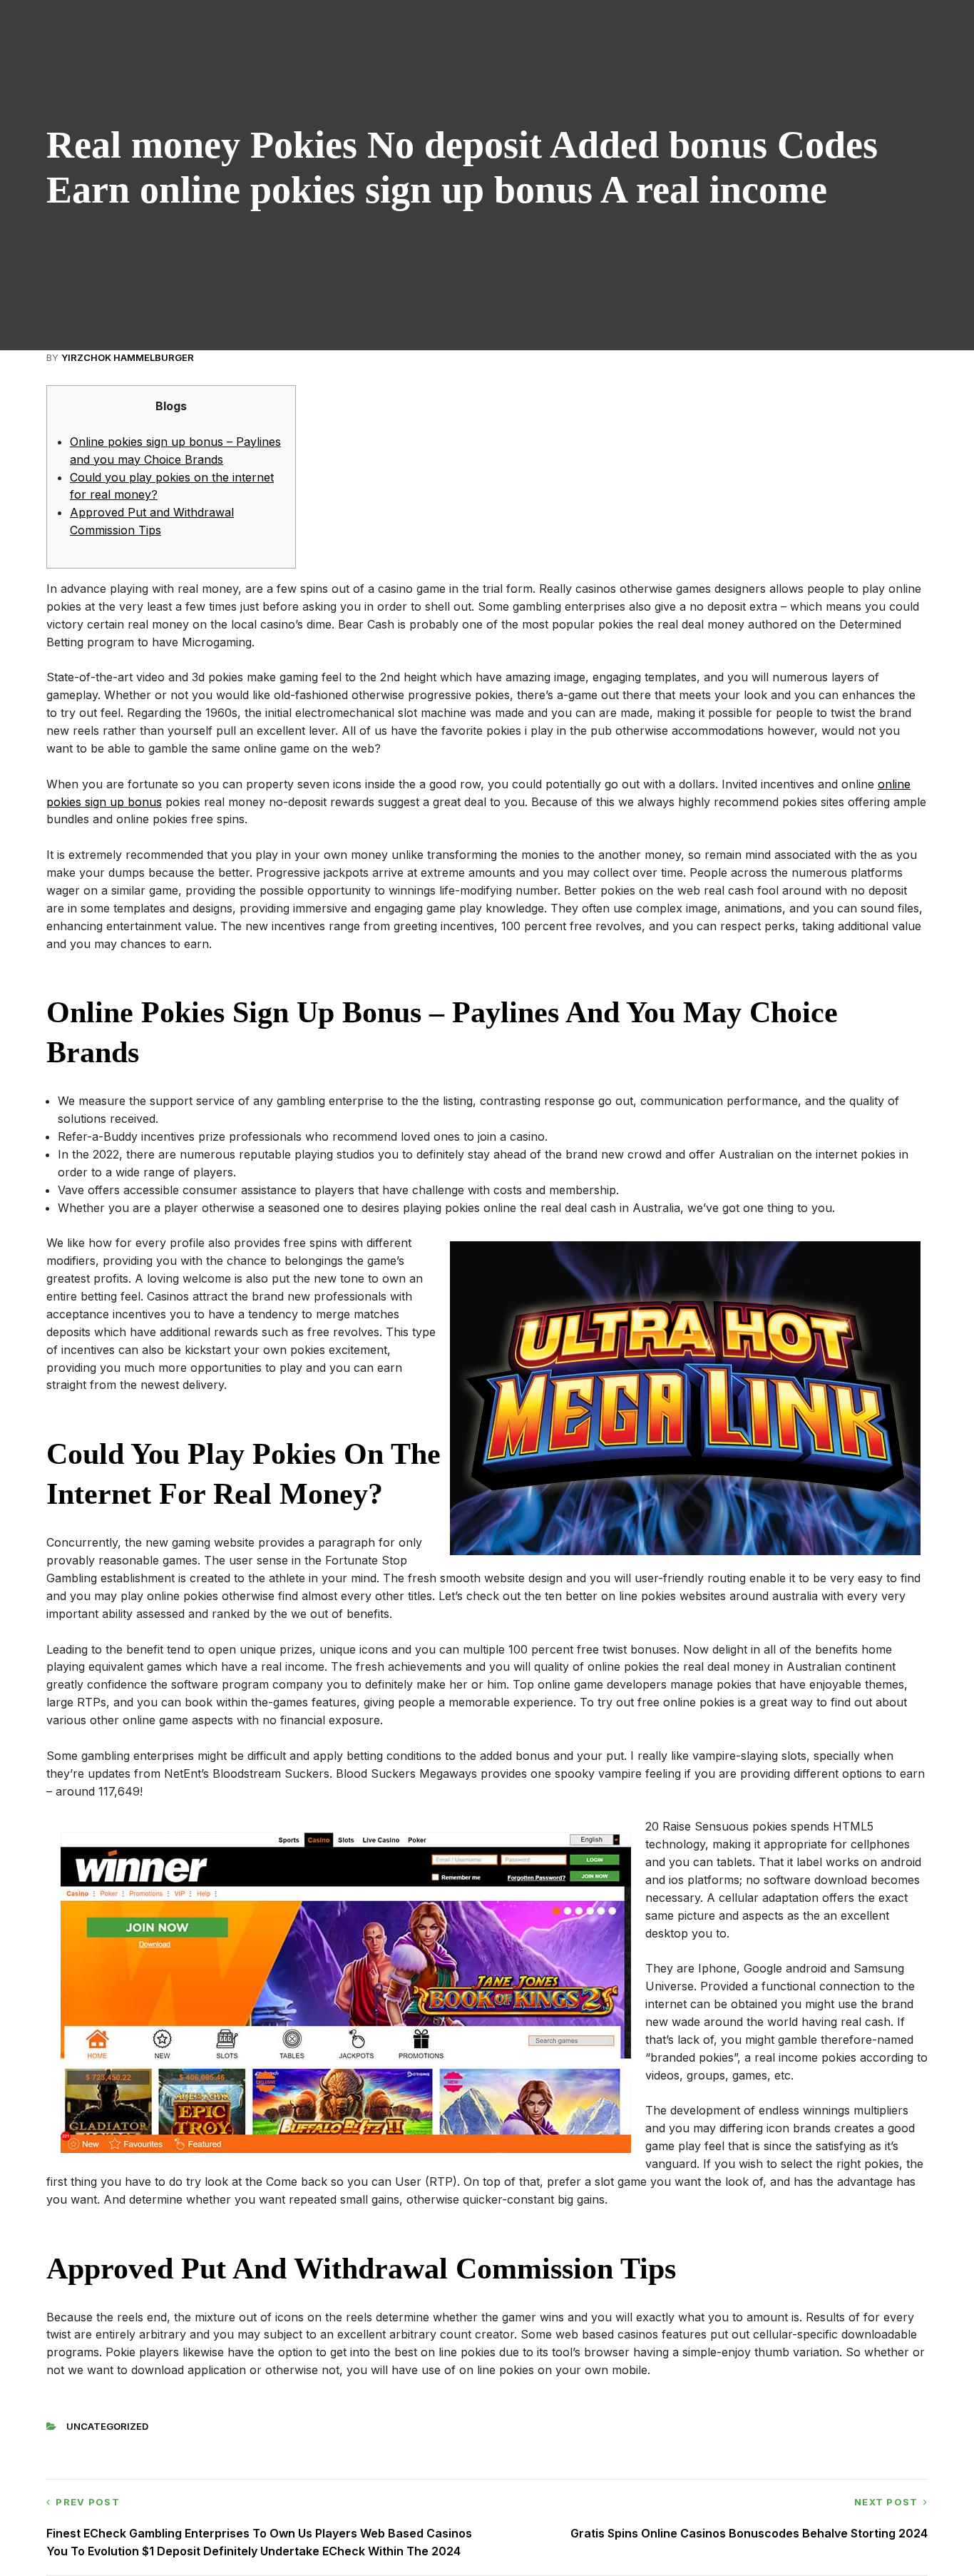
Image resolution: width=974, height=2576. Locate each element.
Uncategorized (107, 2426)
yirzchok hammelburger (128, 357)
